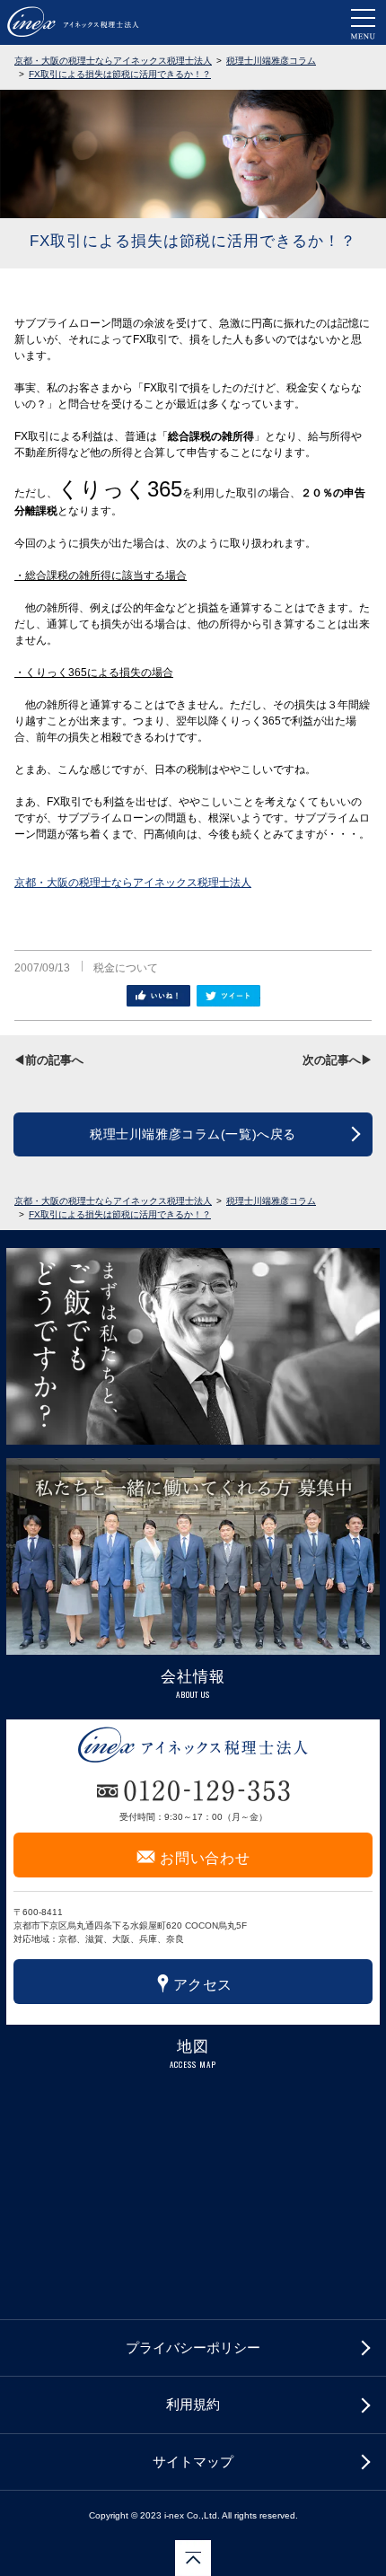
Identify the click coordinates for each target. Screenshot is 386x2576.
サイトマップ (193, 2462)
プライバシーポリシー (193, 2347)
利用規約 (193, 2404)
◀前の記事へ (48, 1060)
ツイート (228, 996)
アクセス (193, 1983)
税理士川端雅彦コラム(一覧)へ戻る (193, 1134)
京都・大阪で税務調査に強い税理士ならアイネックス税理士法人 (73, 22)
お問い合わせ (193, 1856)
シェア (158, 996)
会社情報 (193, 1677)
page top (193, 2558)
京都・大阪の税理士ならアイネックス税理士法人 (133, 883)
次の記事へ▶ (338, 1060)
